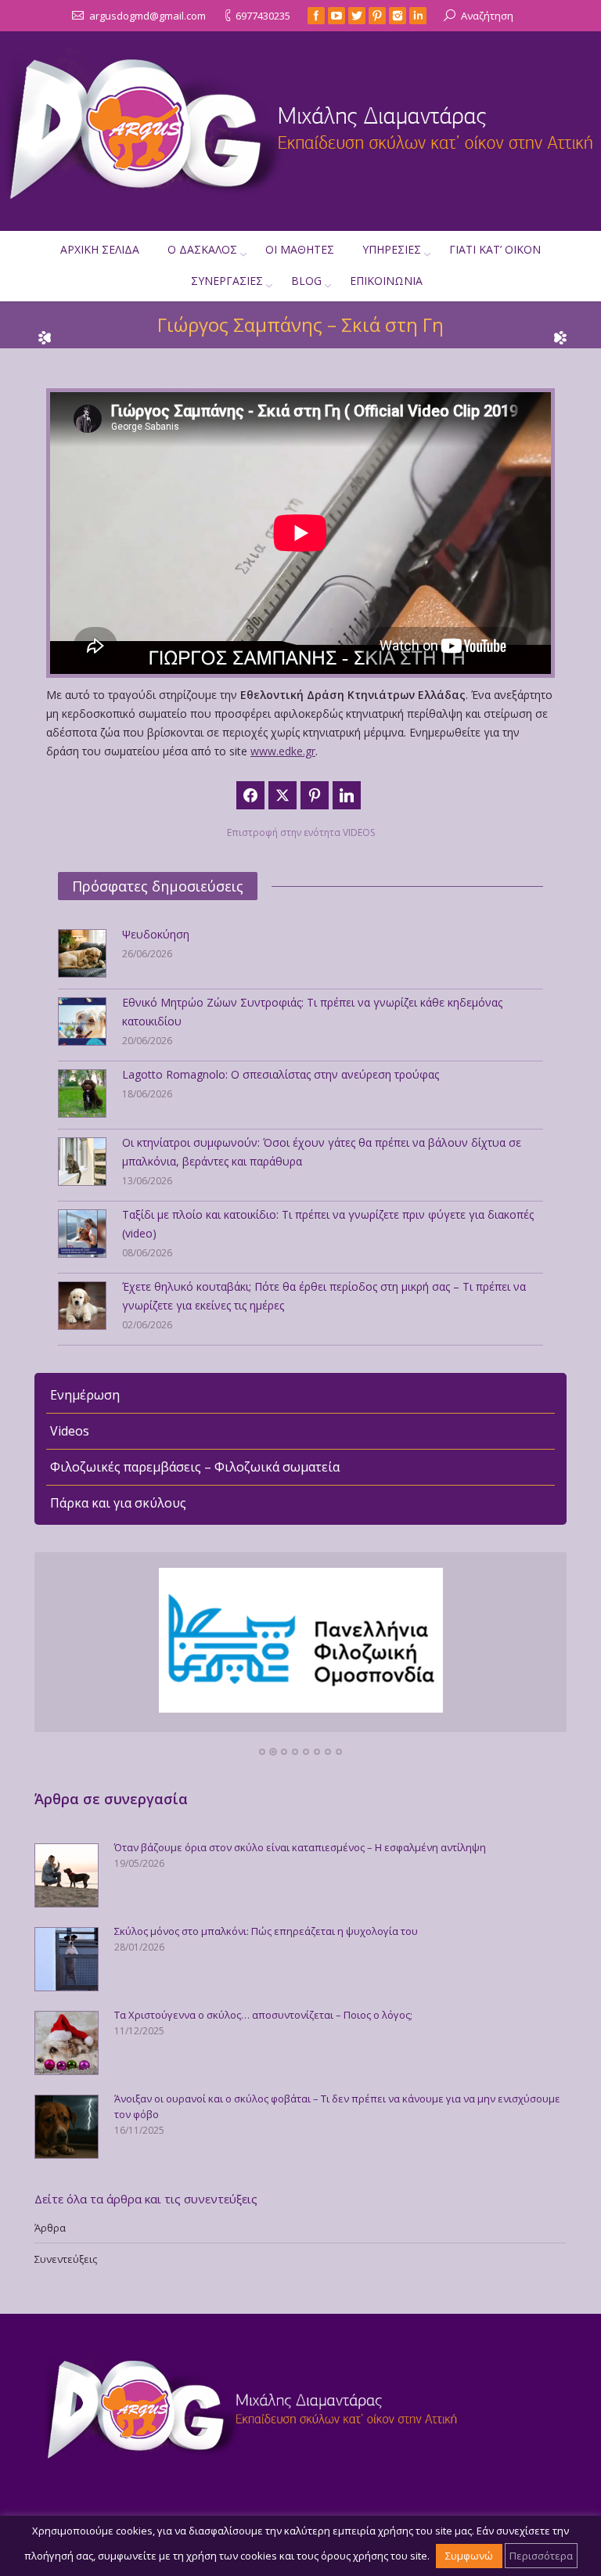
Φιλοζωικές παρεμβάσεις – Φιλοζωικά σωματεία (195, 1467)
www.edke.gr (283, 751)
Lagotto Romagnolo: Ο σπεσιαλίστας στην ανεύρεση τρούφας (281, 1074)
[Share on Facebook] (250, 795)
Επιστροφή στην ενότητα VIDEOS (301, 832)
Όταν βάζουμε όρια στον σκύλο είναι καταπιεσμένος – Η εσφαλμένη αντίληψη (300, 1847)
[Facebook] (316, 16)
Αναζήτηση (487, 16)
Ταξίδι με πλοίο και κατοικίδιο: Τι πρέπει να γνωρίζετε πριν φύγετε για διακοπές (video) (328, 1224)
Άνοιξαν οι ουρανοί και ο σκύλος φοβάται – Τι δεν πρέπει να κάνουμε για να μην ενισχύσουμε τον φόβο (337, 2106)
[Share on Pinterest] (315, 795)
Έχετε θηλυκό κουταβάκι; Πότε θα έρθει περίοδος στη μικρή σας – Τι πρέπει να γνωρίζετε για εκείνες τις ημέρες (324, 1296)
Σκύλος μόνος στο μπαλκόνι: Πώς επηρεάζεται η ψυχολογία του (266, 1931)
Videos (70, 1431)
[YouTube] (336, 16)
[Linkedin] (418, 16)
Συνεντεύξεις (66, 2259)
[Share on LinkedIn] (347, 795)
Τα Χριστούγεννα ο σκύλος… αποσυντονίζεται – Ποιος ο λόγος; (263, 2015)
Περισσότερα (541, 2556)
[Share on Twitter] (283, 795)
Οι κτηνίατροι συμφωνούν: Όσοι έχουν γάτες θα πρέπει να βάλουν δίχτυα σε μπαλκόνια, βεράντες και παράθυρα (322, 1152)
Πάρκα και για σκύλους (118, 1503)
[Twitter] (357, 16)
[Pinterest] (377, 16)
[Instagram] (398, 16)
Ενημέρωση (85, 1395)
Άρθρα (50, 2228)
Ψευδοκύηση (156, 934)
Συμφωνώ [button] (469, 2556)
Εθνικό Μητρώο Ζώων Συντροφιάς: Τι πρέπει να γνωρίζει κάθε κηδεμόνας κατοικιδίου (312, 1012)
